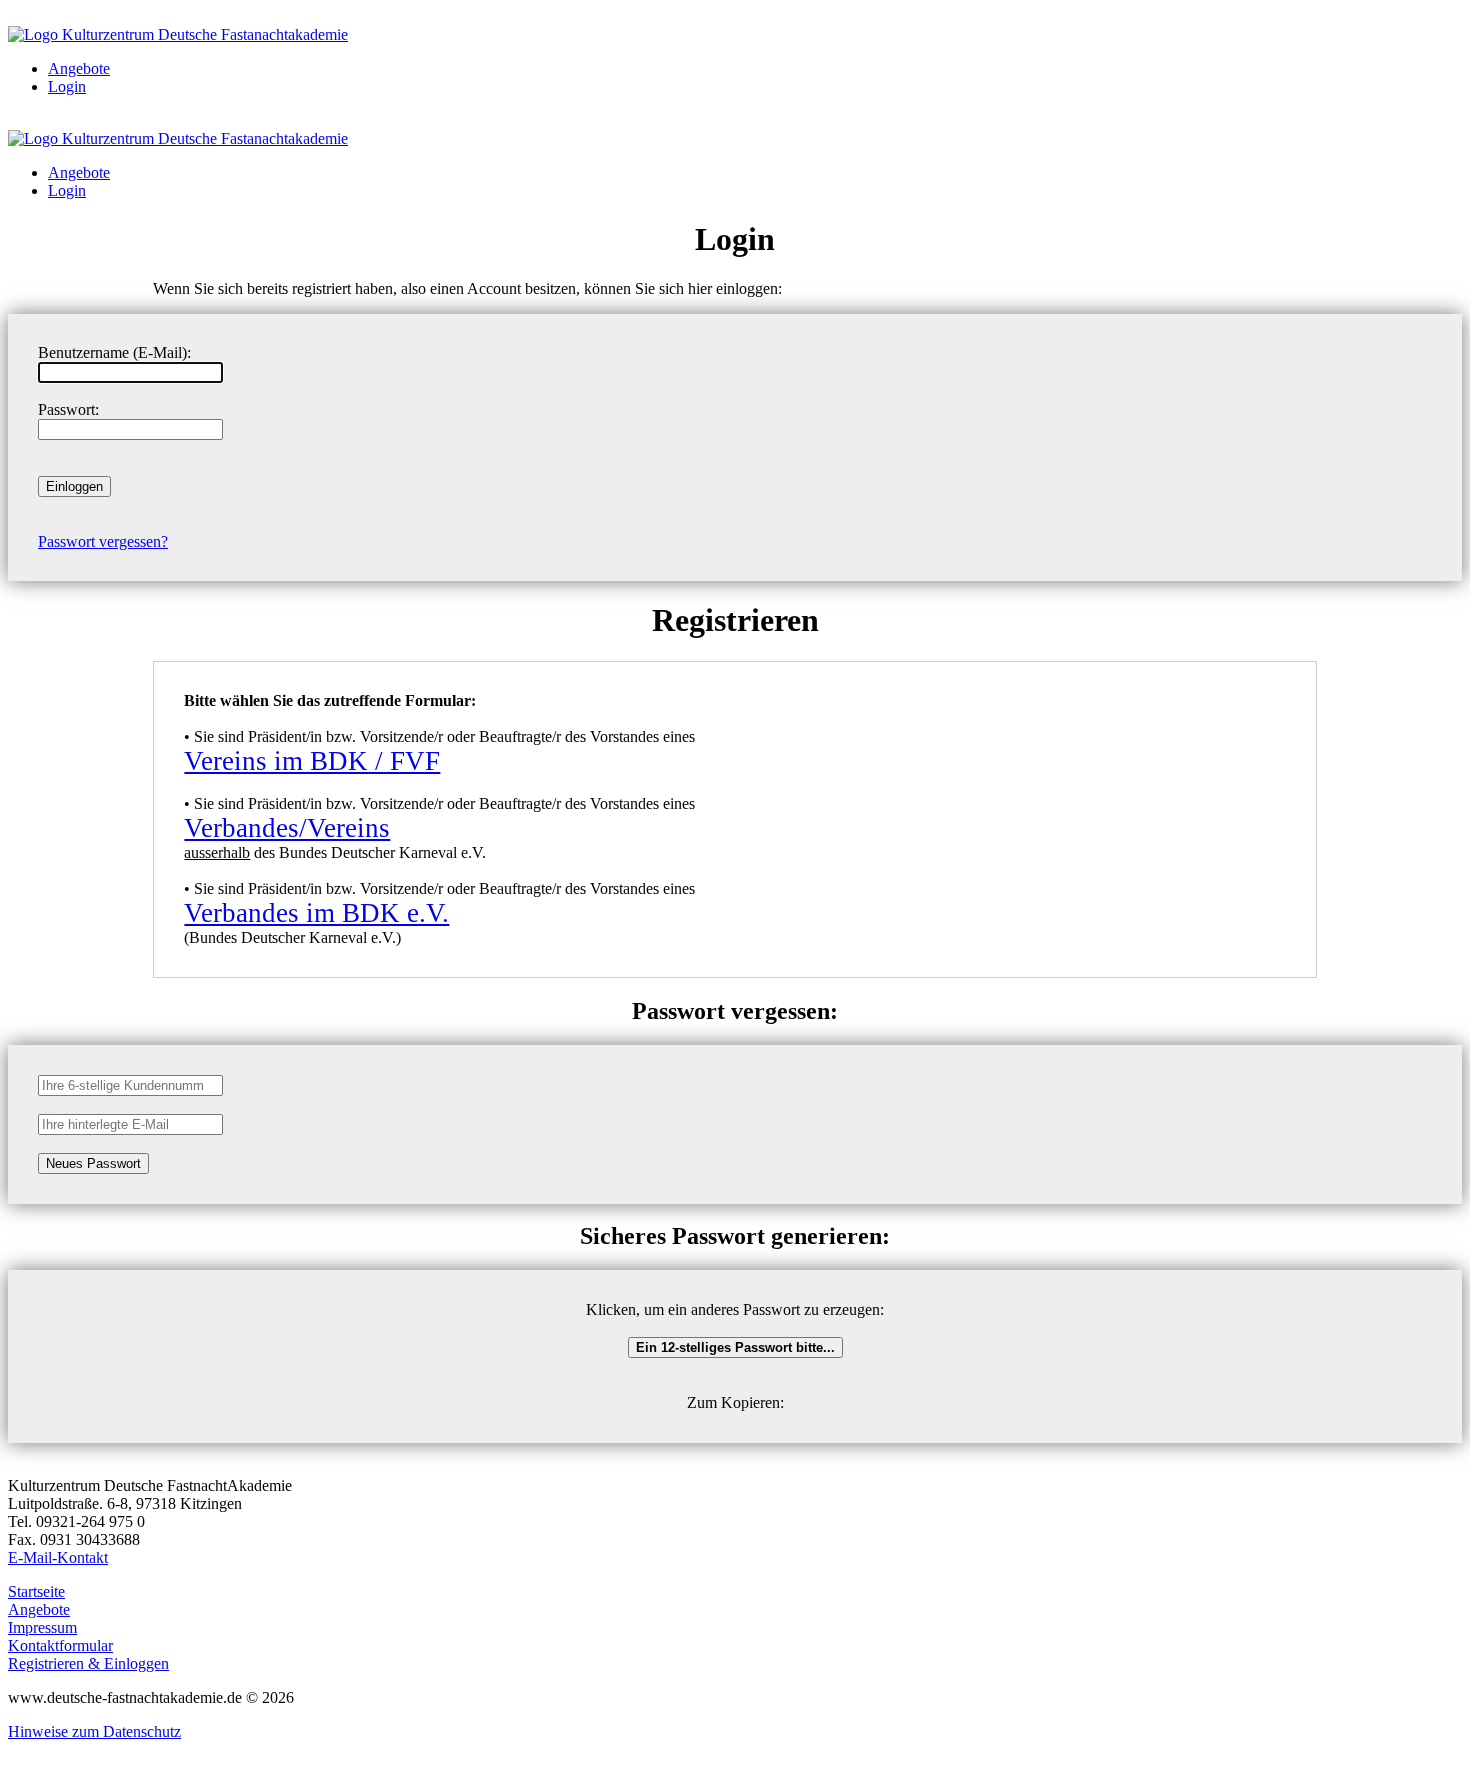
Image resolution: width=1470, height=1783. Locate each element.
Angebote (79, 68)
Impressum (42, 1627)
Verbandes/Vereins (287, 828)
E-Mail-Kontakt (58, 1557)
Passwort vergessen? (103, 541)
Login (67, 86)
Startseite (36, 1591)
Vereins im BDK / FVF (312, 761)
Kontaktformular (60, 1645)
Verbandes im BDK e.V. (316, 913)
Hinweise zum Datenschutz (94, 1731)
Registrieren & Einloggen (88, 1663)
